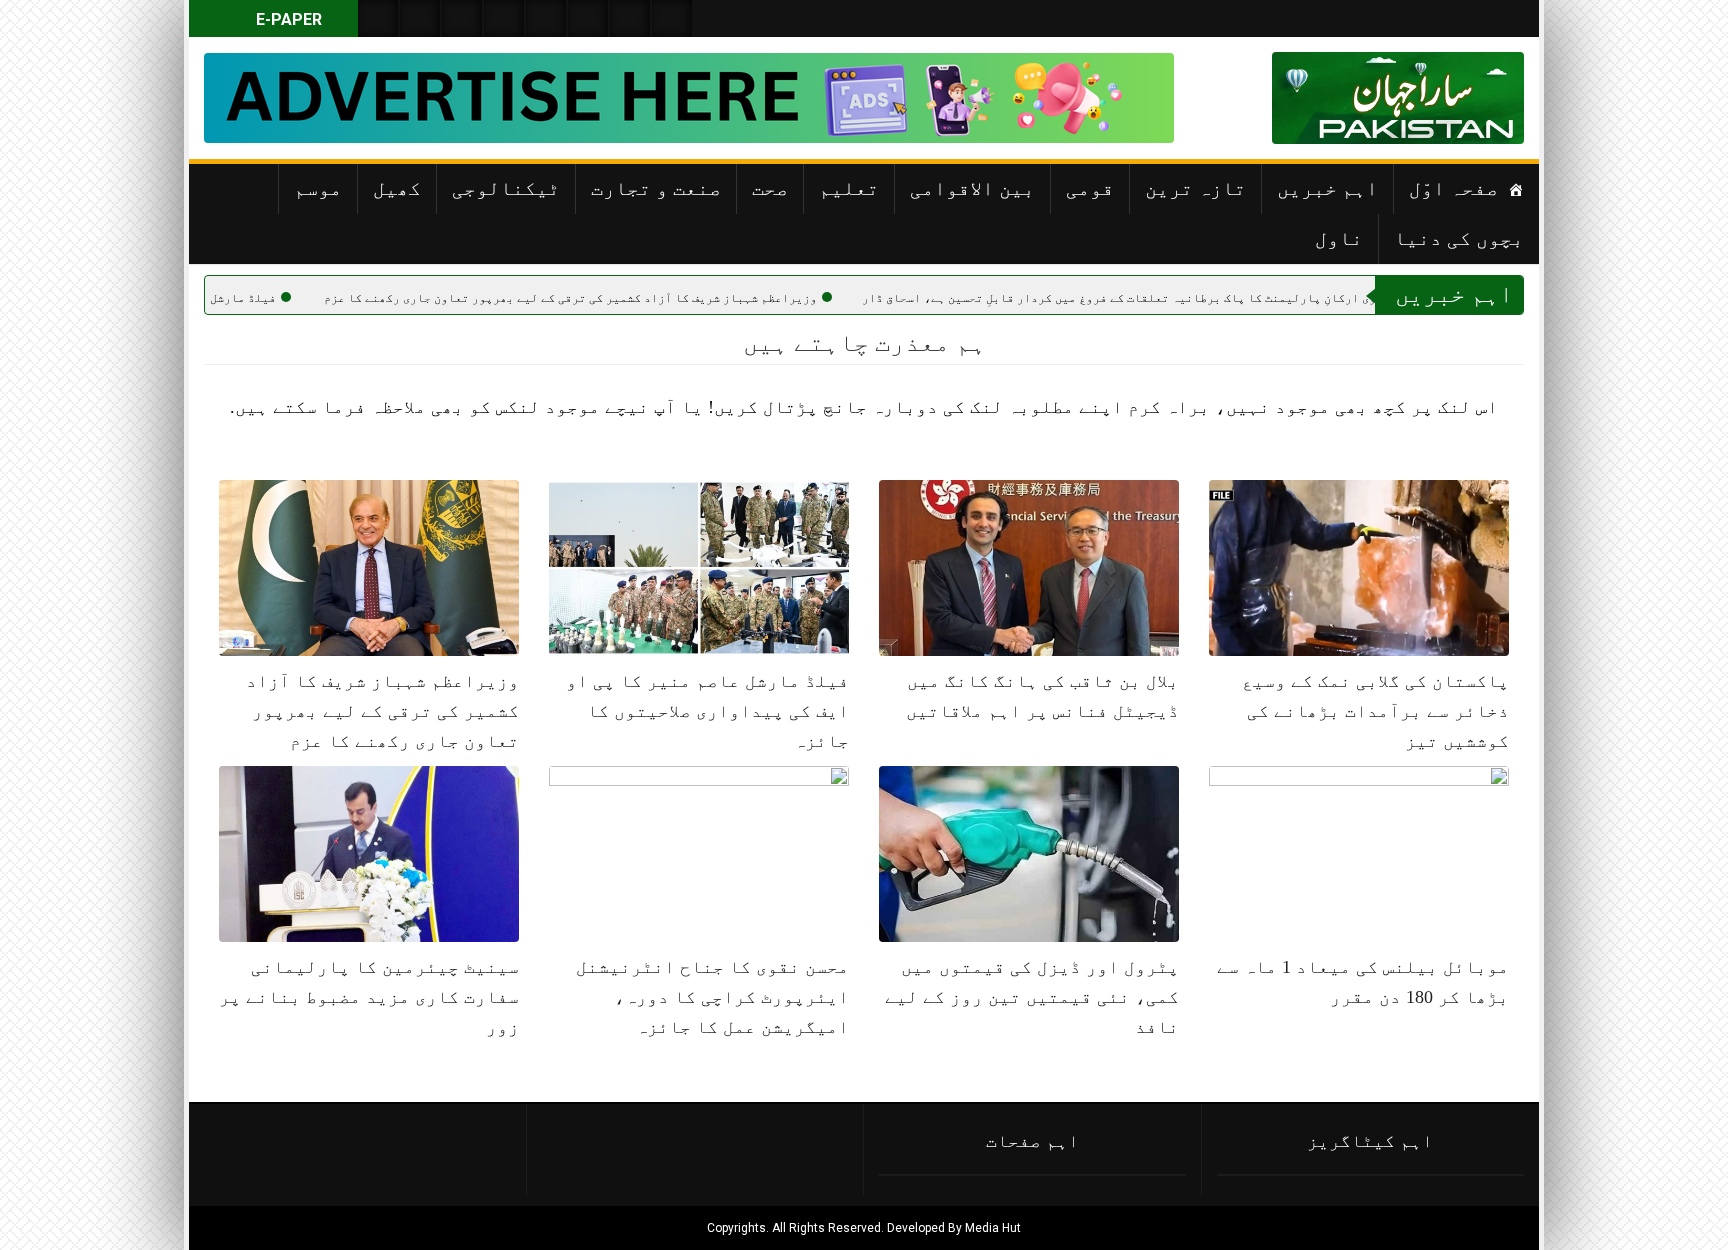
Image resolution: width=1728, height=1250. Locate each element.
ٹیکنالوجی (506, 188)
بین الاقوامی (972, 188)
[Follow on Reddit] (630, 18)
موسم (318, 188)
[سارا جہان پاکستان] (1464, 98)
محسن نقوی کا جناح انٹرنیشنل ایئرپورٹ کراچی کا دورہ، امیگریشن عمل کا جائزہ (712, 997)
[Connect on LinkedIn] (588, 18)
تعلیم (849, 188)
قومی (1090, 188)
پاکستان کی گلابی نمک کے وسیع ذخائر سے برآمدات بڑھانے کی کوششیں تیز (1375, 711)
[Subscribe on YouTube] (504, 18)
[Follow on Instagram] (672, 18)
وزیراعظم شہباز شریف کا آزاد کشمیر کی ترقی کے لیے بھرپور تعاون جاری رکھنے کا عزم (641, 298)
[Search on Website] (378, 18)
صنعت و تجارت (656, 188)
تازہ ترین (1195, 188)
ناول (1339, 238)
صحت (770, 188)
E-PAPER (287, 19)
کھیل (397, 188)
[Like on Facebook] (420, 18)
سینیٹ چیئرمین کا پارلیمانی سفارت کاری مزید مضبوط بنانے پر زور (369, 997)
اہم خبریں (1327, 188)
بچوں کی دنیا (1459, 238)
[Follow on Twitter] (462, 18)
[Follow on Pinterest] (546, 18)
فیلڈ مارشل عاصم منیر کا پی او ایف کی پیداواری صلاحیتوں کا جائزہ (707, 711)
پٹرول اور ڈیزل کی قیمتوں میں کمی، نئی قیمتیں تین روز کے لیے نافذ (1032, 997)
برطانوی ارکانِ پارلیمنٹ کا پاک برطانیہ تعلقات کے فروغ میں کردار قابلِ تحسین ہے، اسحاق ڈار (1207, 298)
